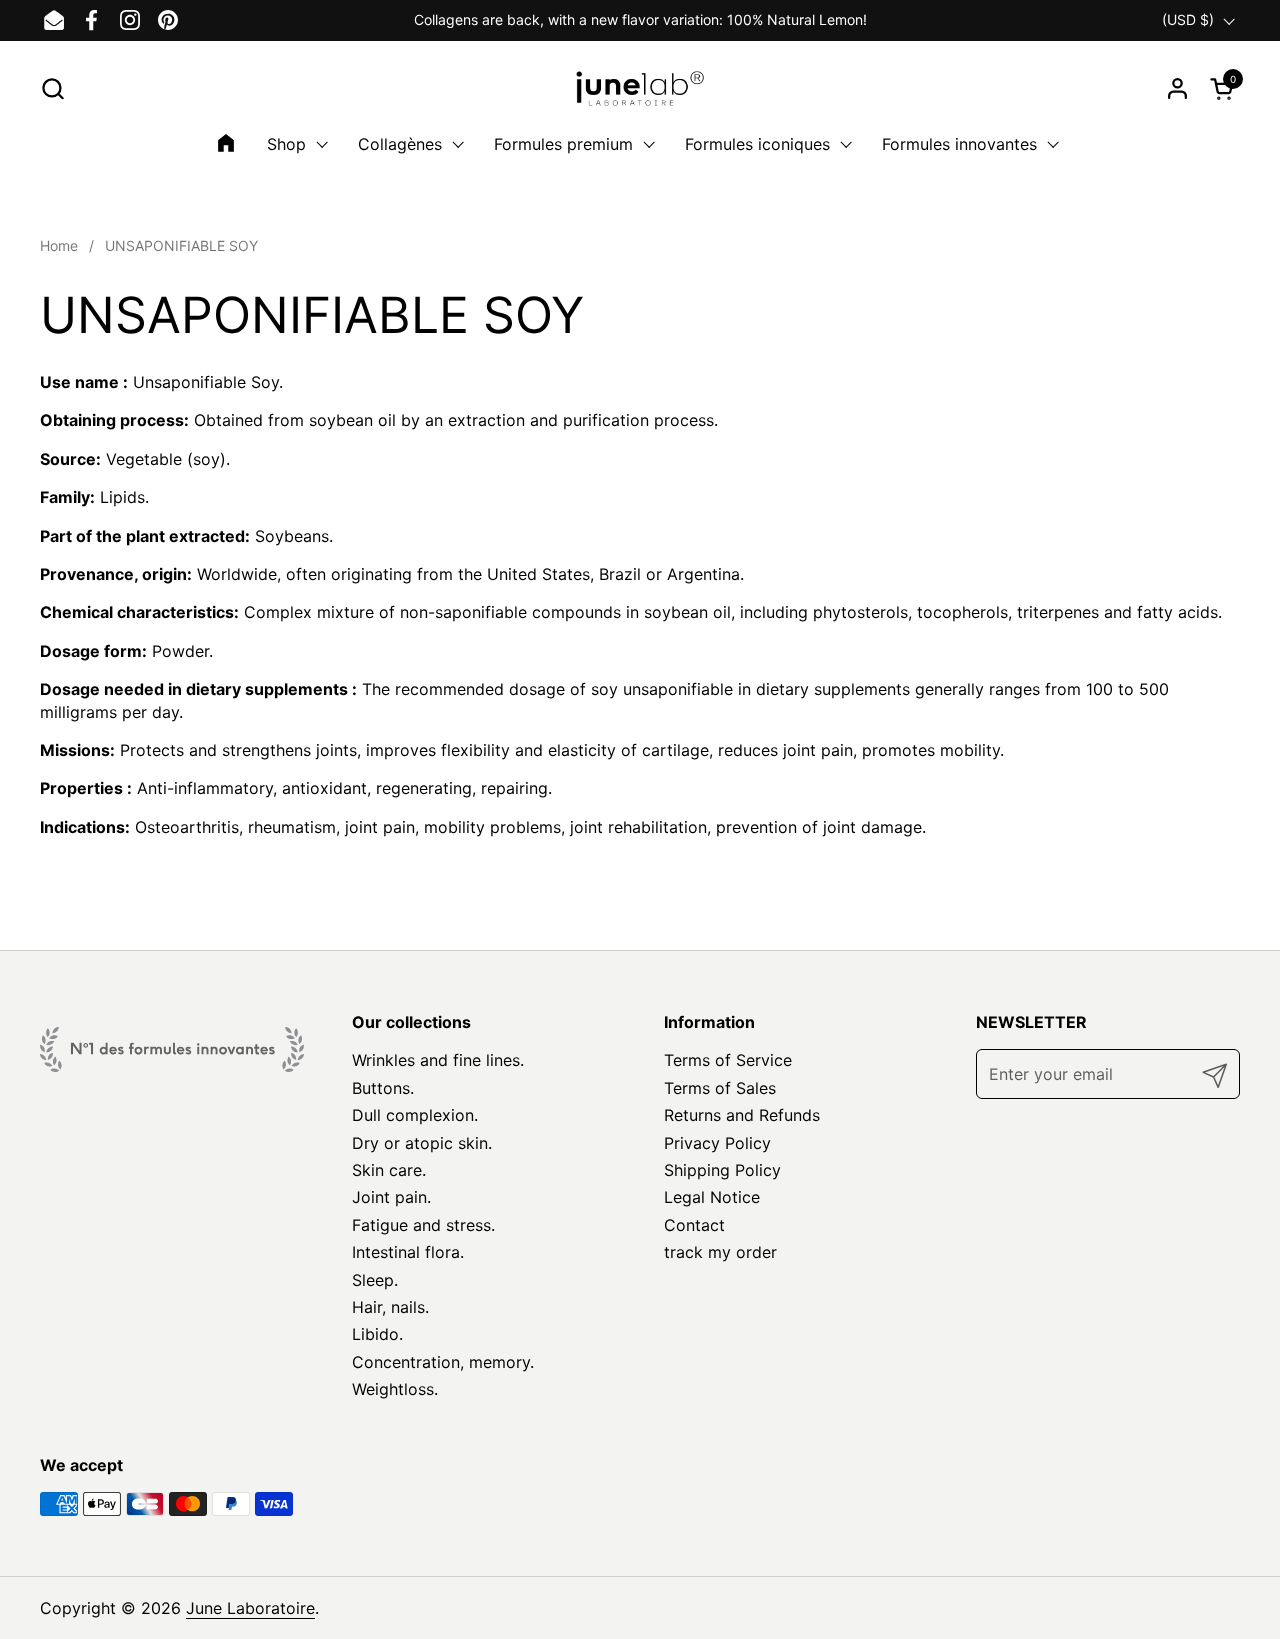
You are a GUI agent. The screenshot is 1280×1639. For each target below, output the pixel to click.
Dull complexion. (415, 1115)
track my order (720, 1252)
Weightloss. (395, 1389)
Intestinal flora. (408, 1252)
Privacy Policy (717, 1143)
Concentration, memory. (443, 1362)
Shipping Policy (722, 1170)
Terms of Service (728, 1060)
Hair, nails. (390, 1307)
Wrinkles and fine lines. (438, 1060)
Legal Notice (712, 1197)
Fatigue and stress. (423, 1225)
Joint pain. (391, 1197)
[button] (52, 88)
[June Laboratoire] (640, 88)
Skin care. (389, 1170)
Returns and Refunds (742, 1115)
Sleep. (375, 1280)
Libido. (377, 1334)
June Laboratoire (250, 1608)
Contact (694, 1225)
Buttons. (383, 1088)
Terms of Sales (720, 1088)
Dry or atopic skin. (422, 1143)
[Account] (1177, 88)
